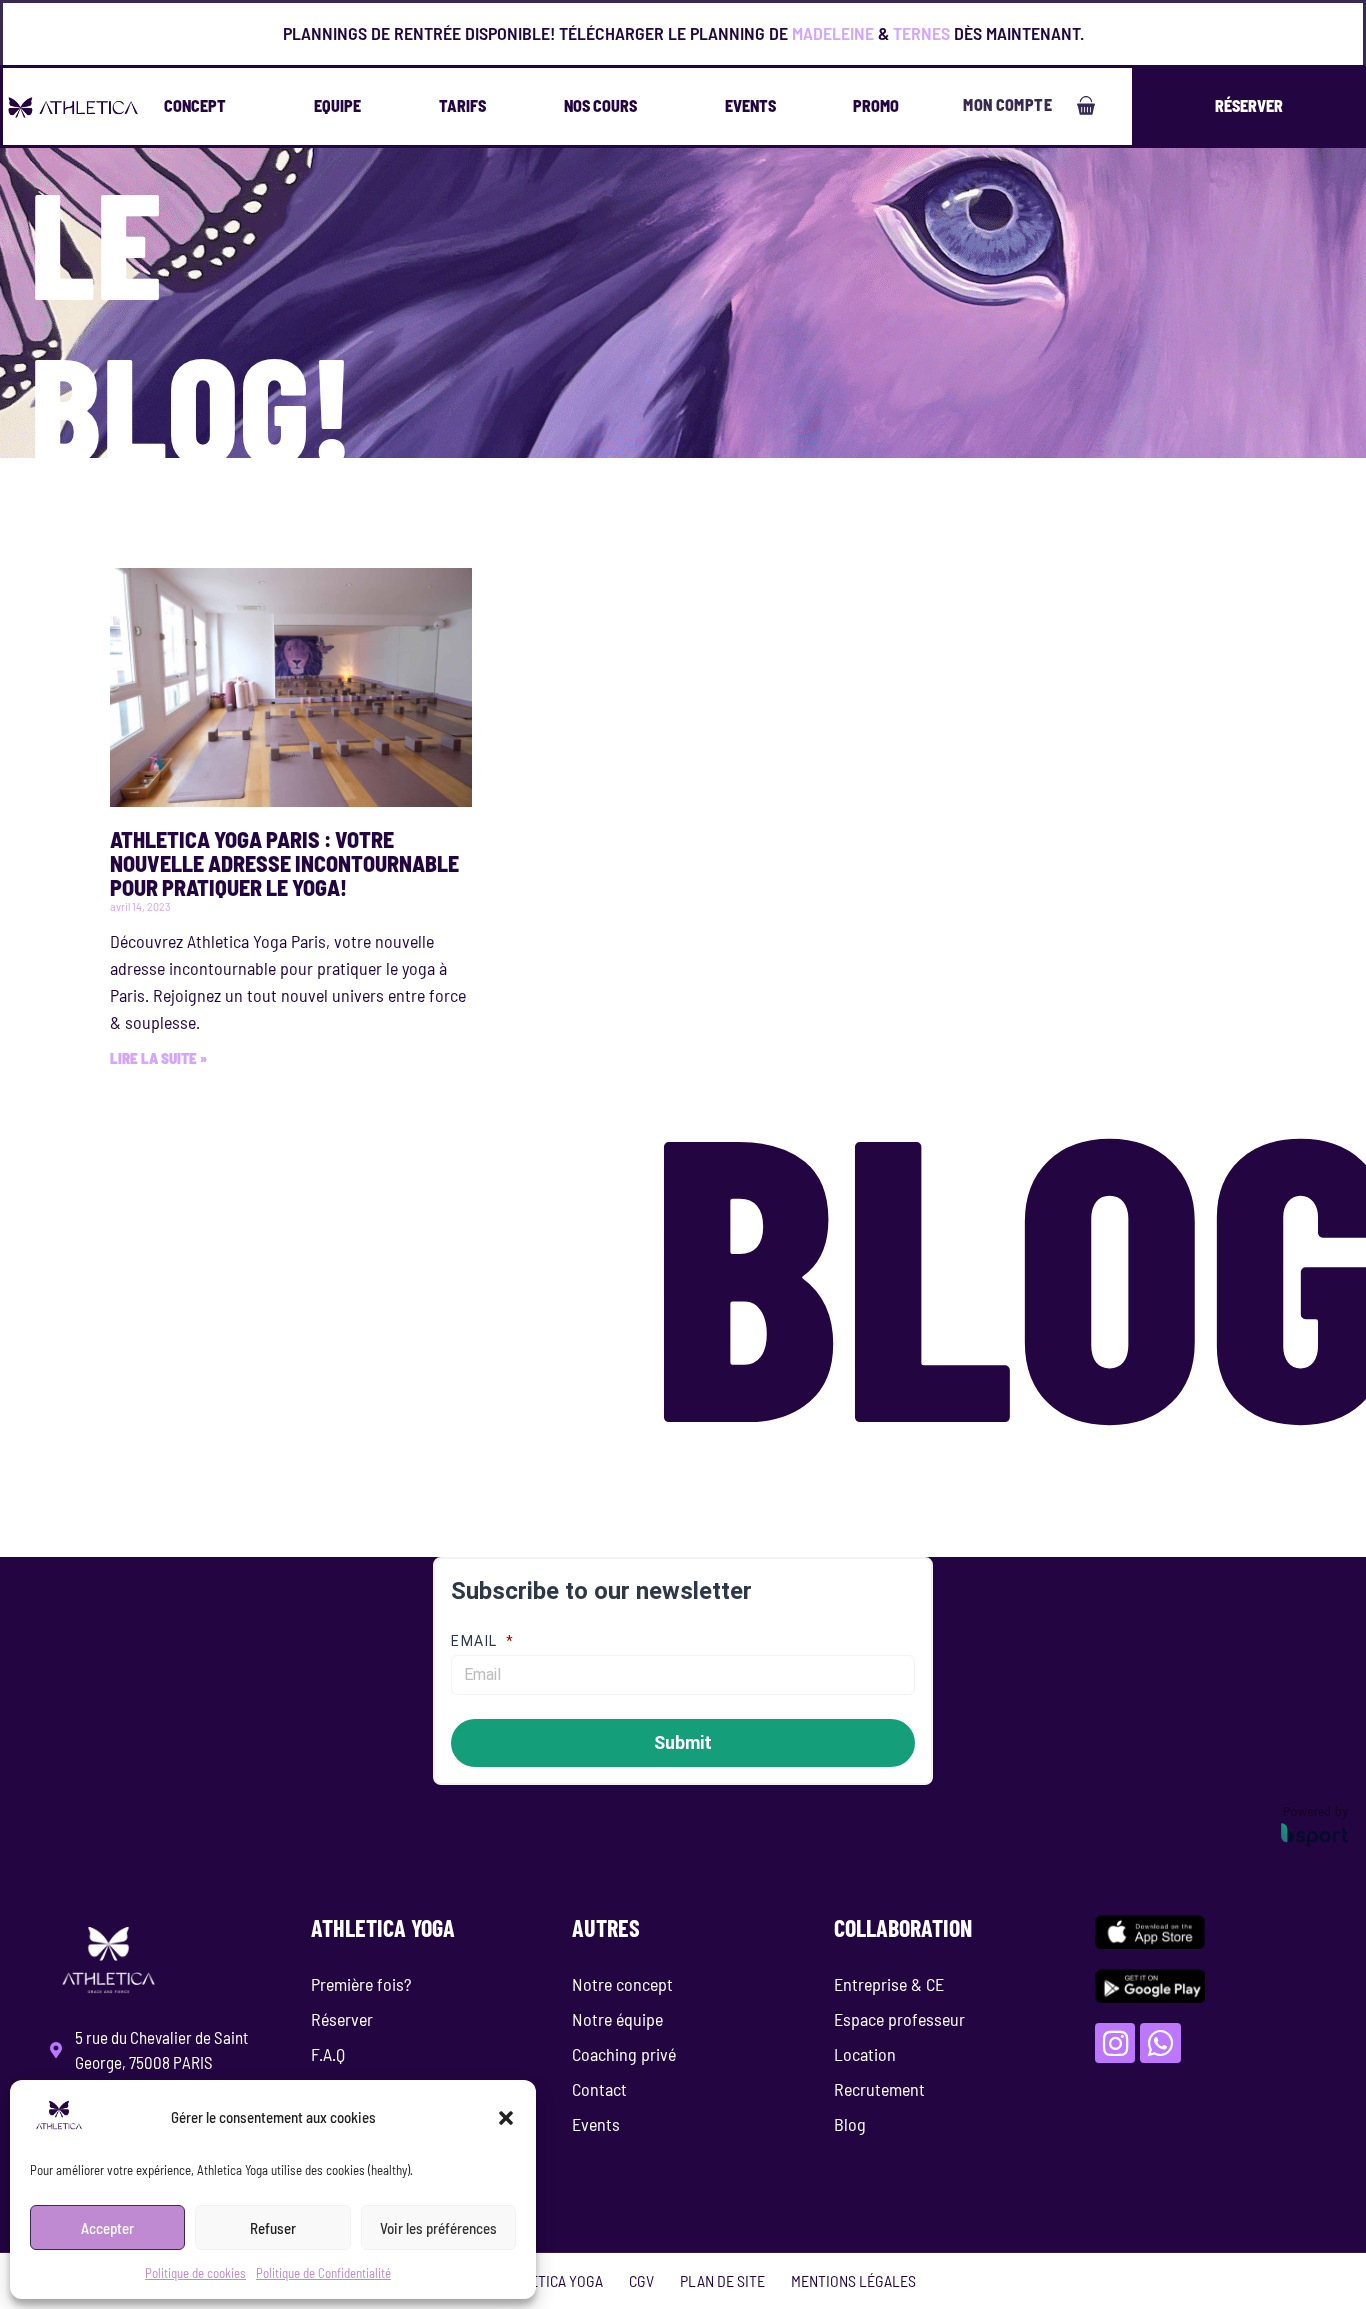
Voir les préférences (438, 2228)
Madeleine (833, 33)
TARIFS (462, 105)
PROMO (876, 105)
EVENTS (750, 105)
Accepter (107, 2228)
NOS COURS (600, 105)
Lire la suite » (158, 1058)
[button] (506, 2118)
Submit (683, 1742)
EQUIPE (337, 105)
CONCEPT (195, 105)
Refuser (273, 2228)
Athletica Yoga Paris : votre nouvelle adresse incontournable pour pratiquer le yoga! (284, 863)
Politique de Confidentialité (323, 2273)
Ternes (921, 33)
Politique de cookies (195, 2273)
